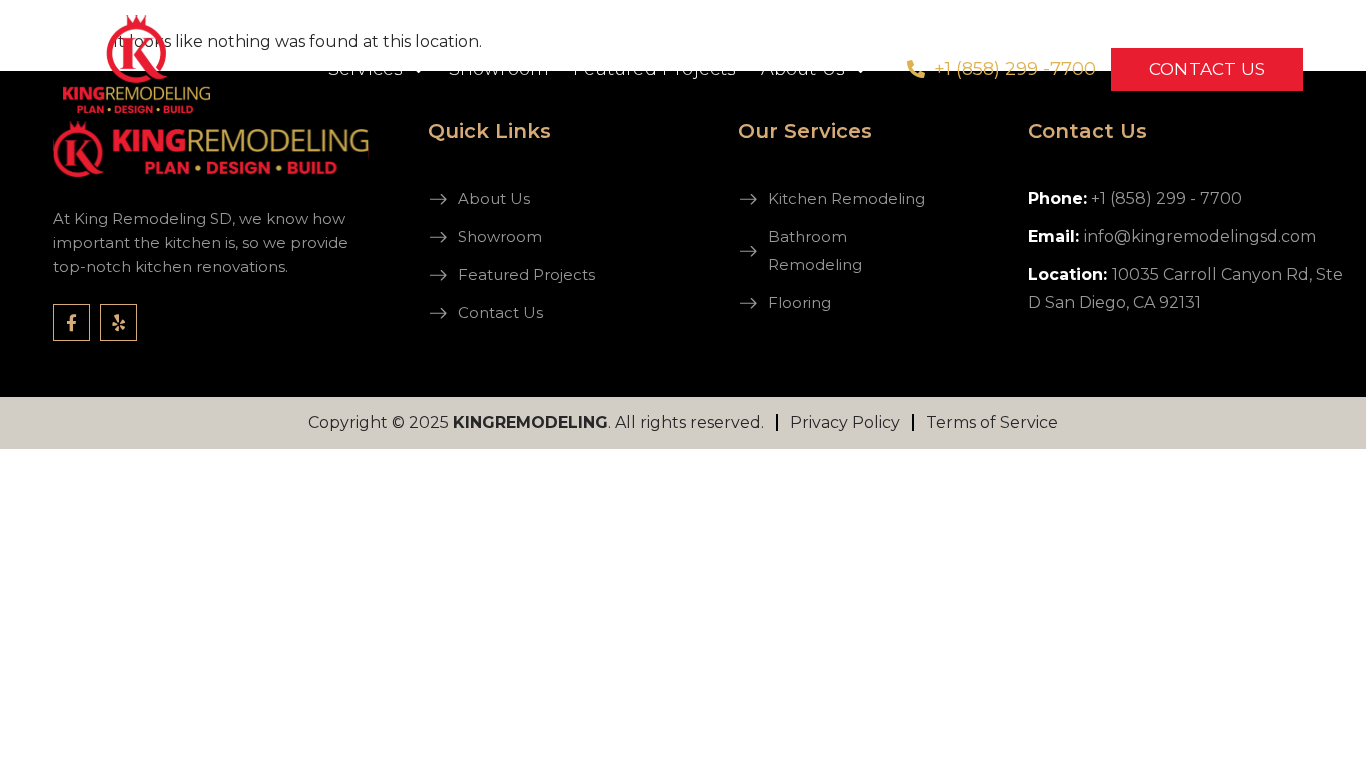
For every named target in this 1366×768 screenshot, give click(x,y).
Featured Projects (654, 69)
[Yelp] (118, 322)
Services (366, 69)
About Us (803, 69)
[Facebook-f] (71, 322)
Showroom (499, 69)
